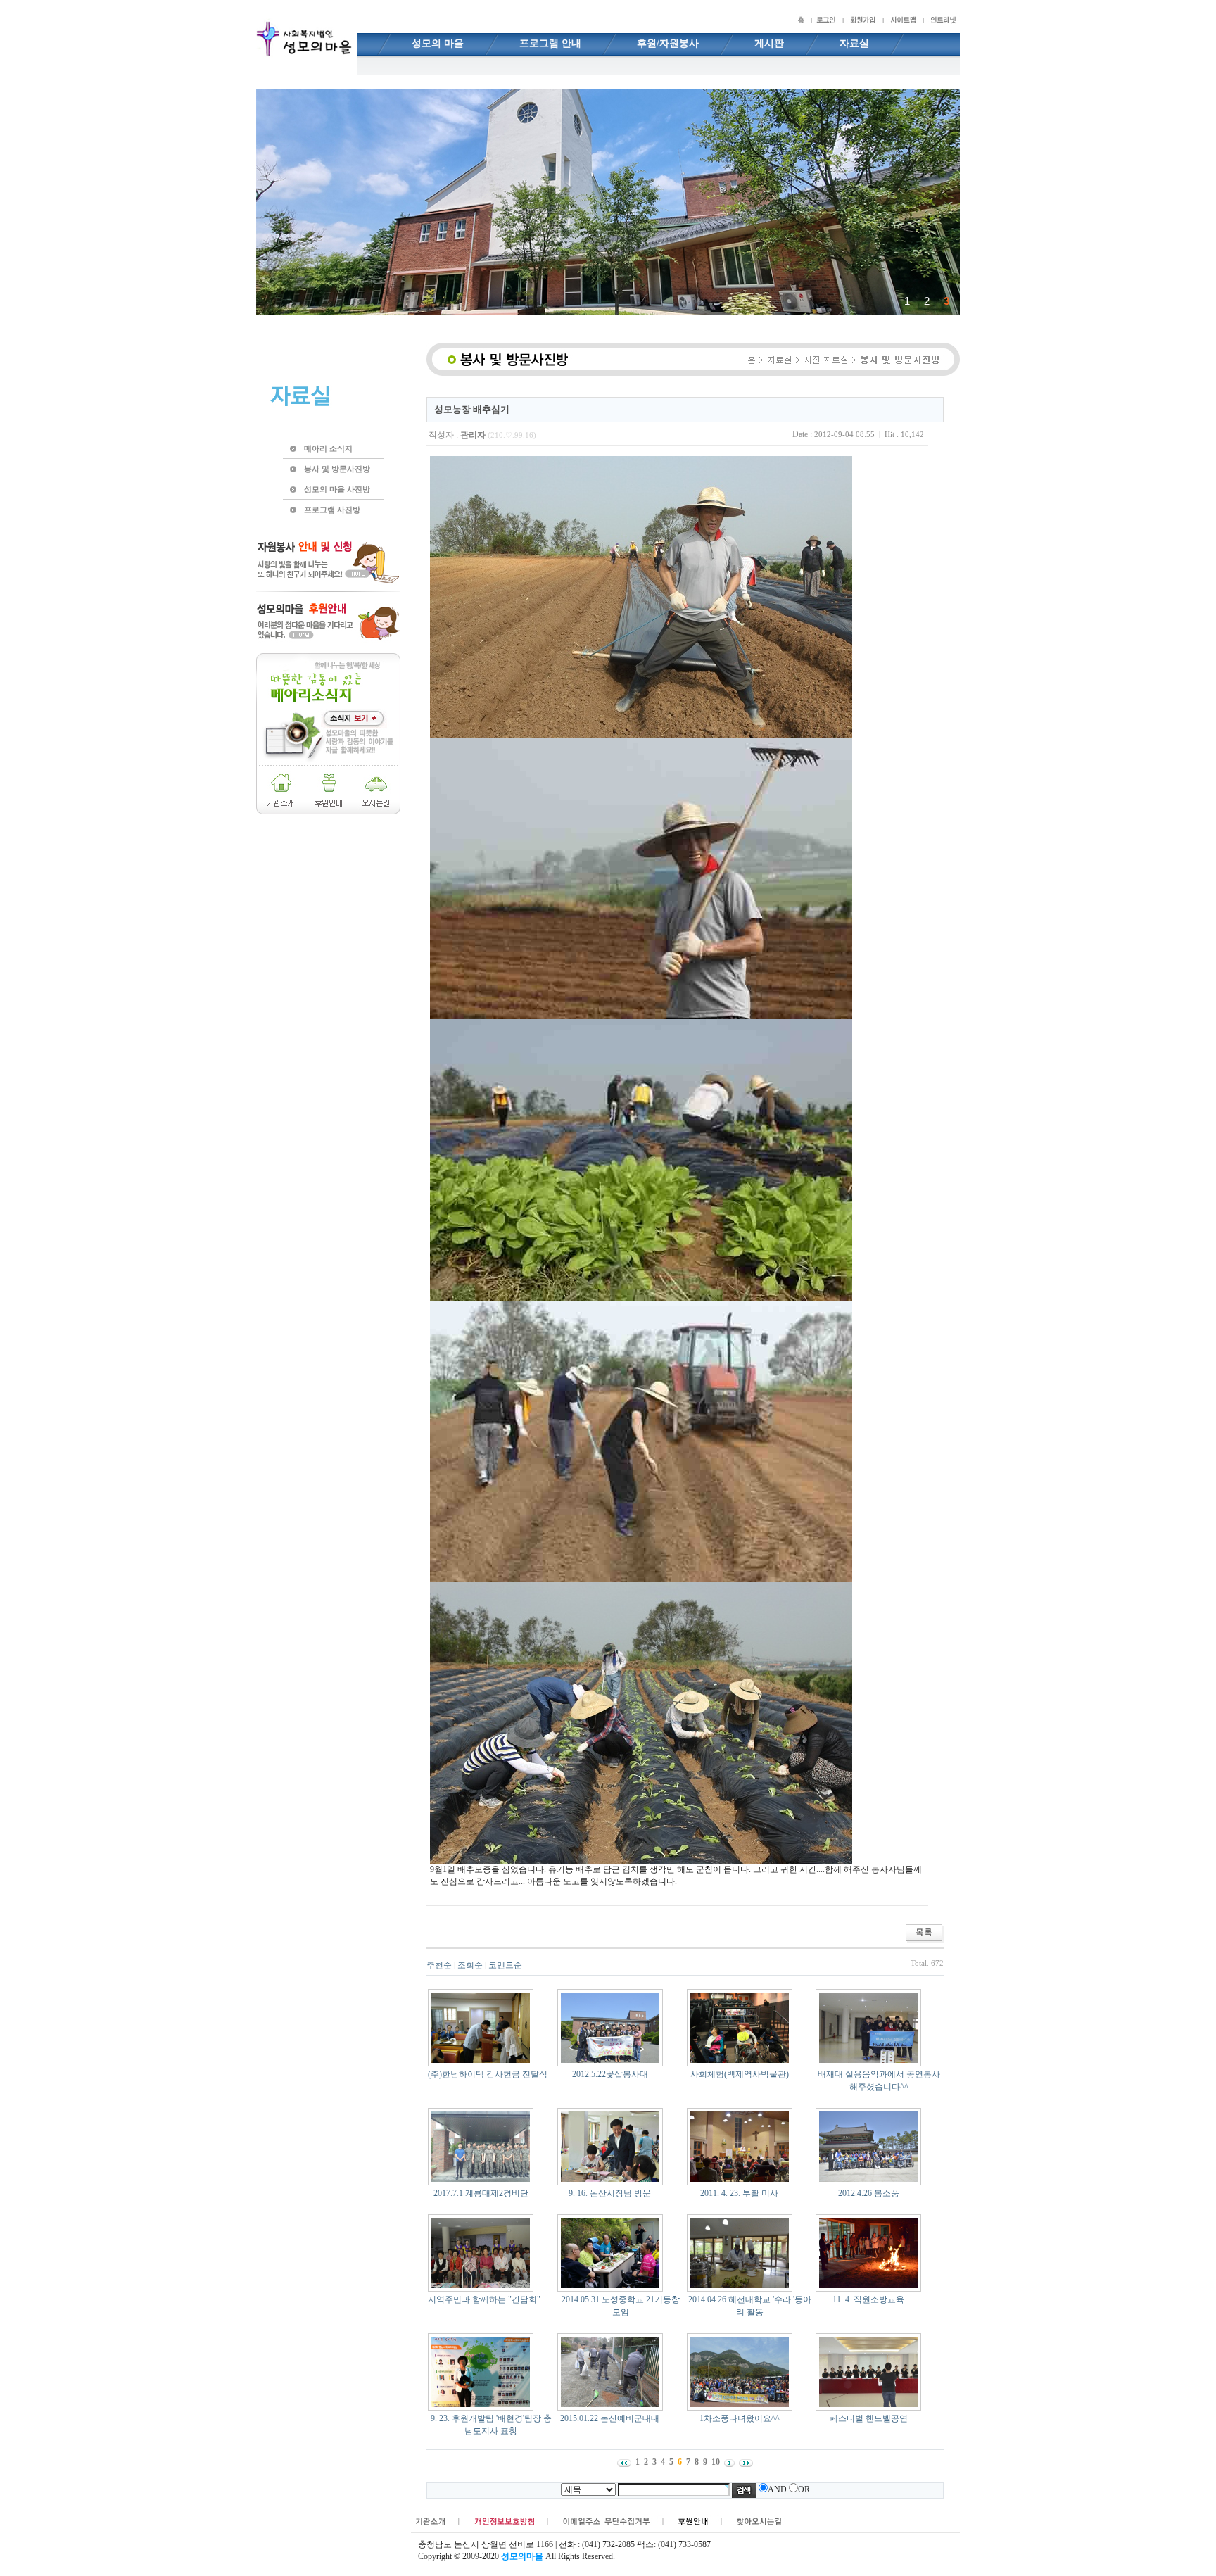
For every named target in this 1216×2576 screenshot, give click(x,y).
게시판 (769, 43)
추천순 (439, 1965)
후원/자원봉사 (668, 43)
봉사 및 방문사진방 (337, 469)
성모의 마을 (438, 43)
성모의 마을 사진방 (337, 489)
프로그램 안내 (550, 43)
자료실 (854, 43)
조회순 (470, 1965)
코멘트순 (505, 1965)
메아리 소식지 (328, 448)
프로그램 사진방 (332, 510)
